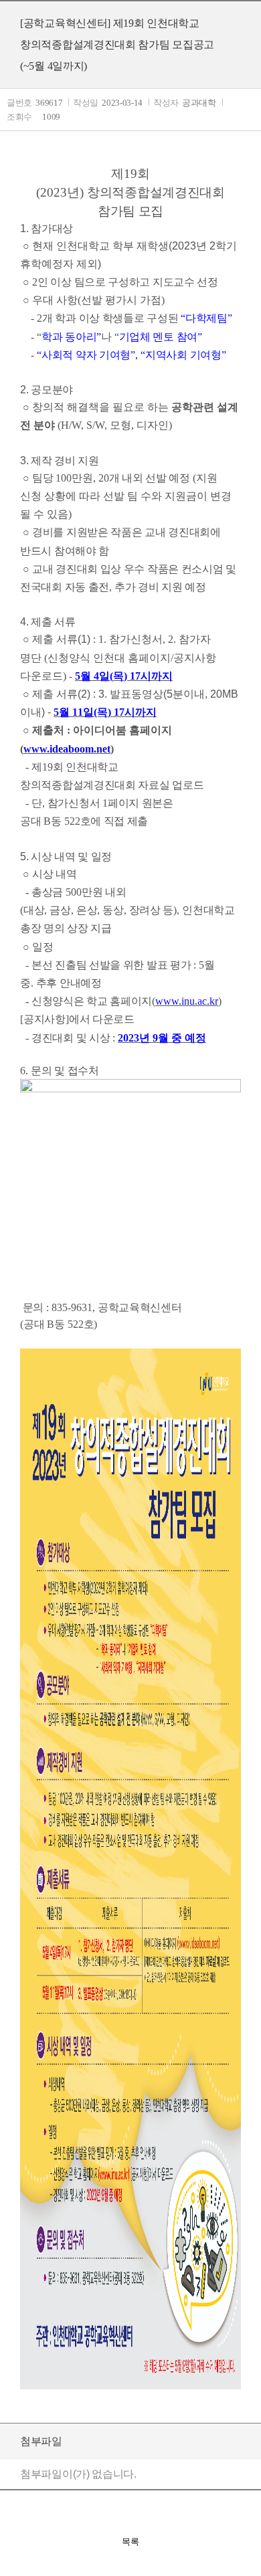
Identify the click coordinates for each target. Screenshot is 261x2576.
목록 (130, 2542)
